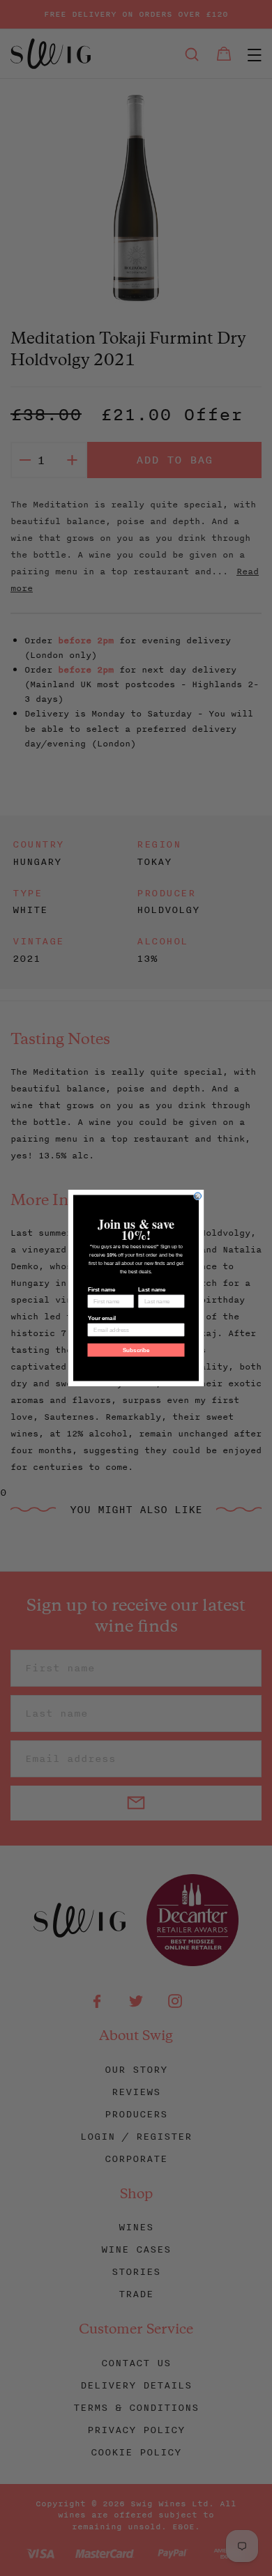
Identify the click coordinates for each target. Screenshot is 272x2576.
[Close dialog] (198, 1196)
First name (102, 1290)
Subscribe (136, 1350)
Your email (102, 1318)
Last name (152, 1290)
